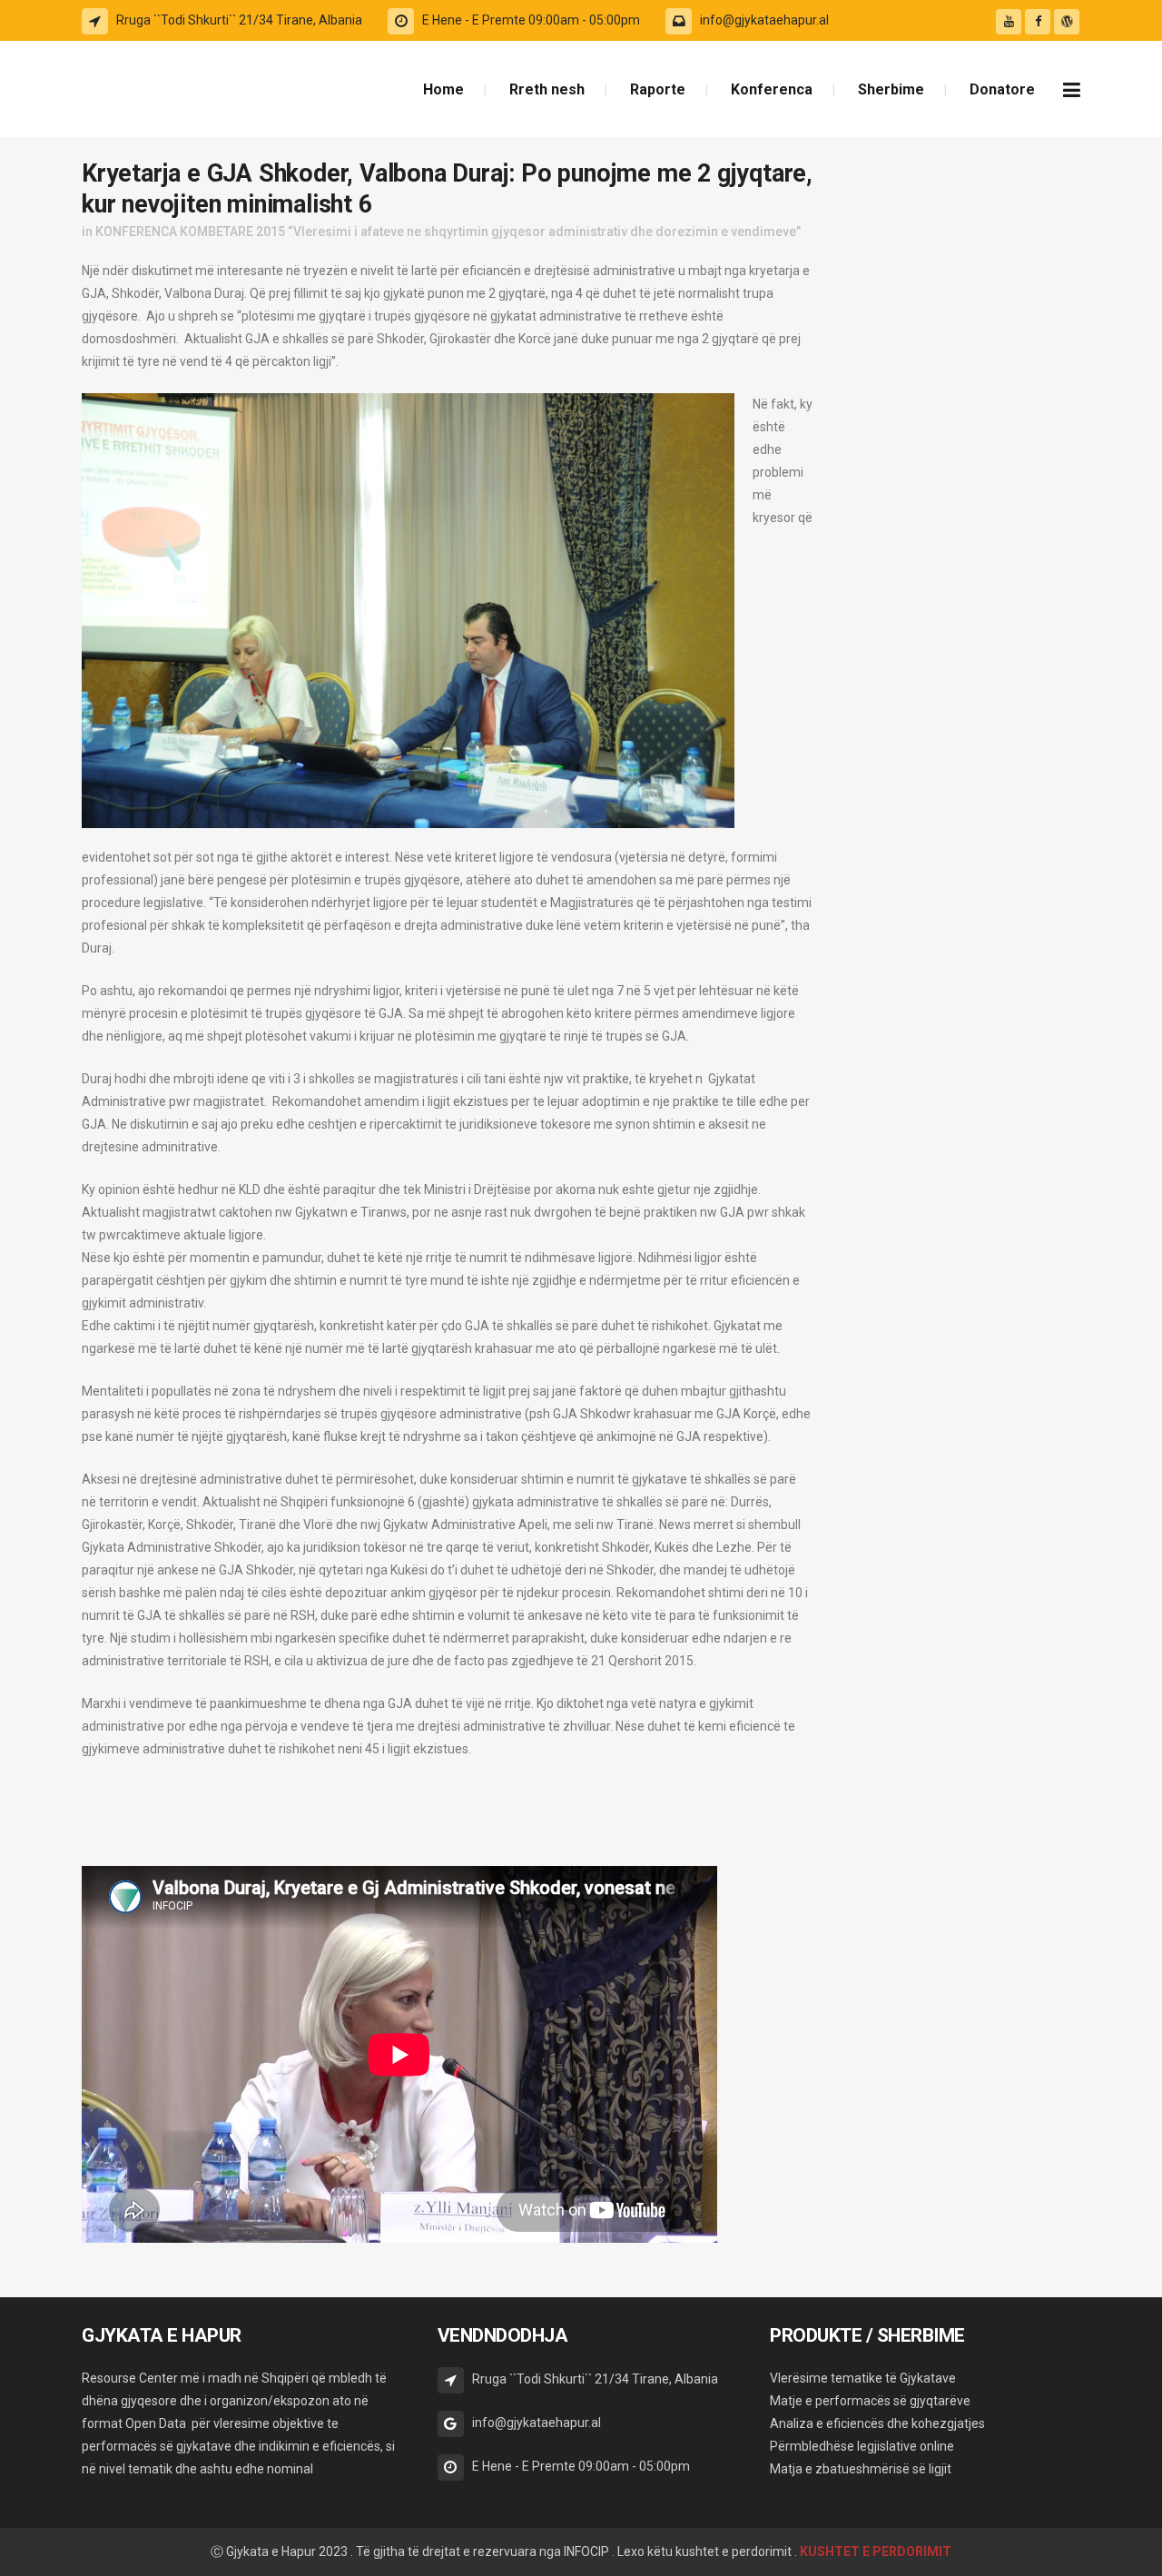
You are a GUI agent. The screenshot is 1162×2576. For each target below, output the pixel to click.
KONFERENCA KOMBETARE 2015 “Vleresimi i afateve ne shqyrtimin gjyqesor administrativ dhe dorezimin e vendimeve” (448, 232)
